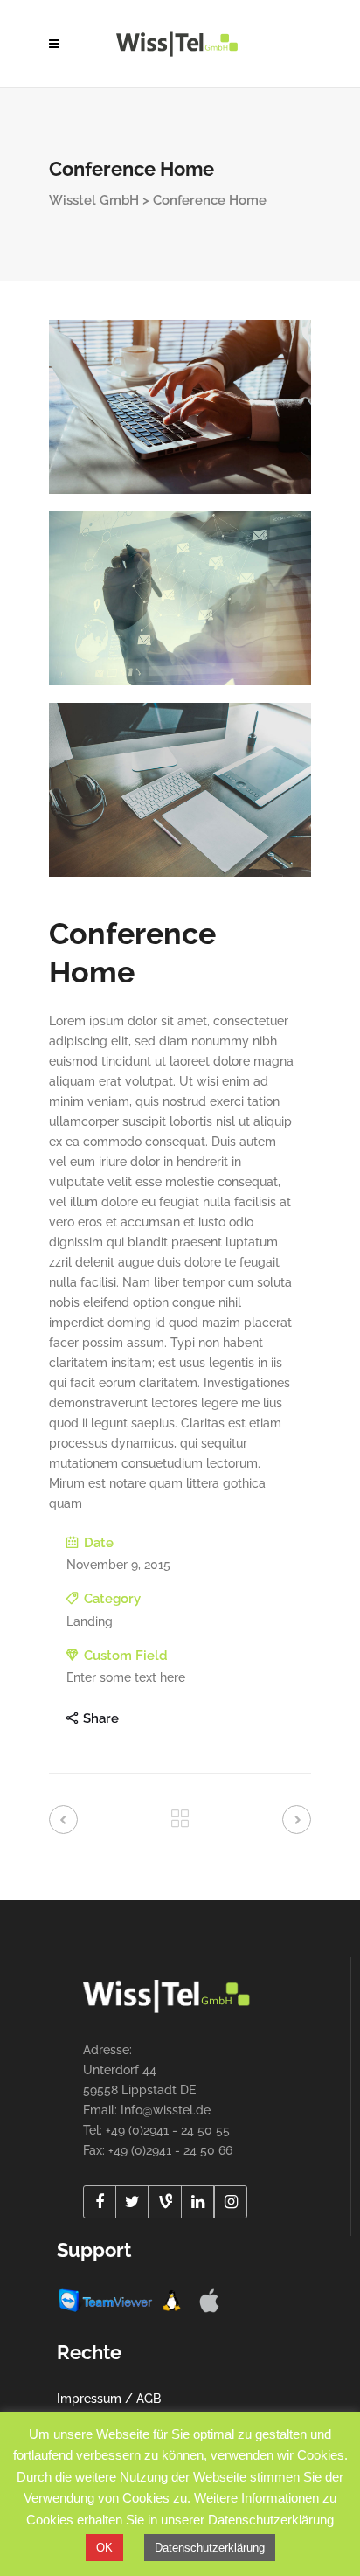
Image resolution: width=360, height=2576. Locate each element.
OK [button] (104, 2548)
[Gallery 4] (180, 407)
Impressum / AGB (109, 2399)
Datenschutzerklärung (210, 2548)
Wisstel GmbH (94, 200)
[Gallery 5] (180, 598)
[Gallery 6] (180, 790)
